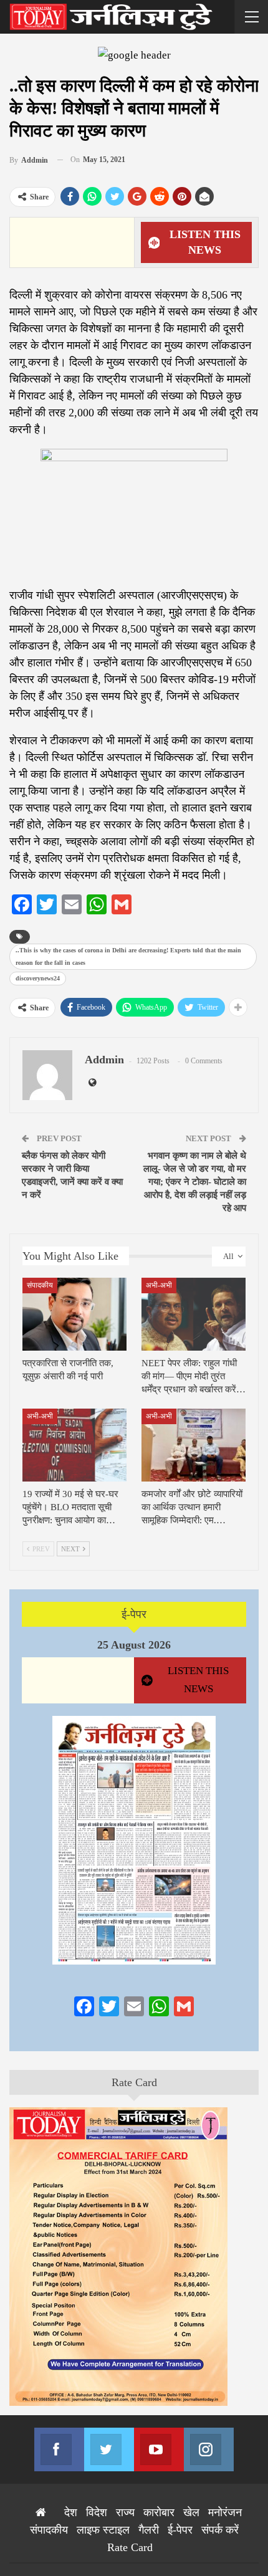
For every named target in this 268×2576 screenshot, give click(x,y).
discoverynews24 (38, 978)
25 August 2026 (134, 1645)
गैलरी (149, 2530)
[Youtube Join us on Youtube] (159, 2449)
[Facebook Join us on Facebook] (59, 2449)
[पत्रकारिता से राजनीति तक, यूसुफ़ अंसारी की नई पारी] (74, 1314)
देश (71, 2512)
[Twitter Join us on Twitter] (109, 2449)
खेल (191, 2512)
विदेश (97, 2512)
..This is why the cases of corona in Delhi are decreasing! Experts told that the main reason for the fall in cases (128, 956)
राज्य (125, 2512)
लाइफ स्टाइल (103, 2530)
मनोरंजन (225, 2512)
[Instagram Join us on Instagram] (209, 2449)
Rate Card (134, 2082)
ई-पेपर (134, 1614)
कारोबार (159, 2512)
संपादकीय (40, 1285)
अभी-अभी (159, 1285)
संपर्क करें (220, 2530)
